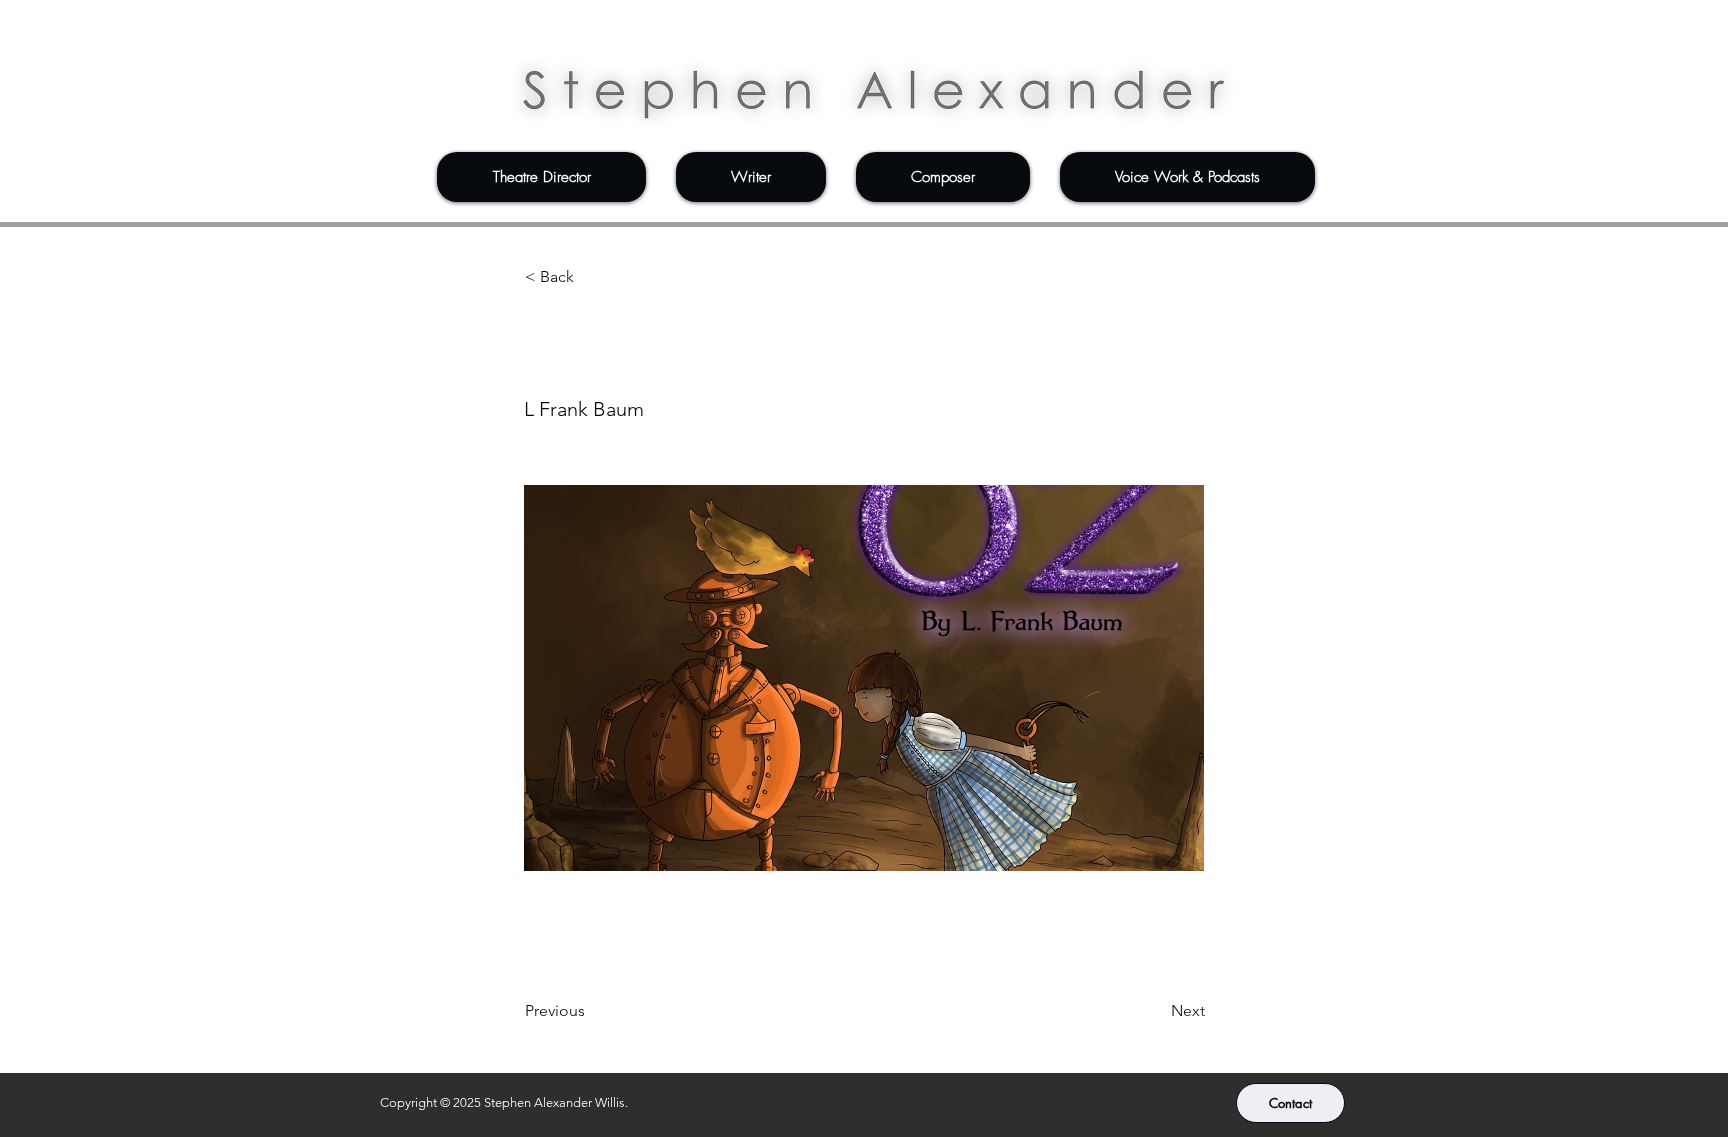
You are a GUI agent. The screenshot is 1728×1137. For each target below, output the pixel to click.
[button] (541, 177)
